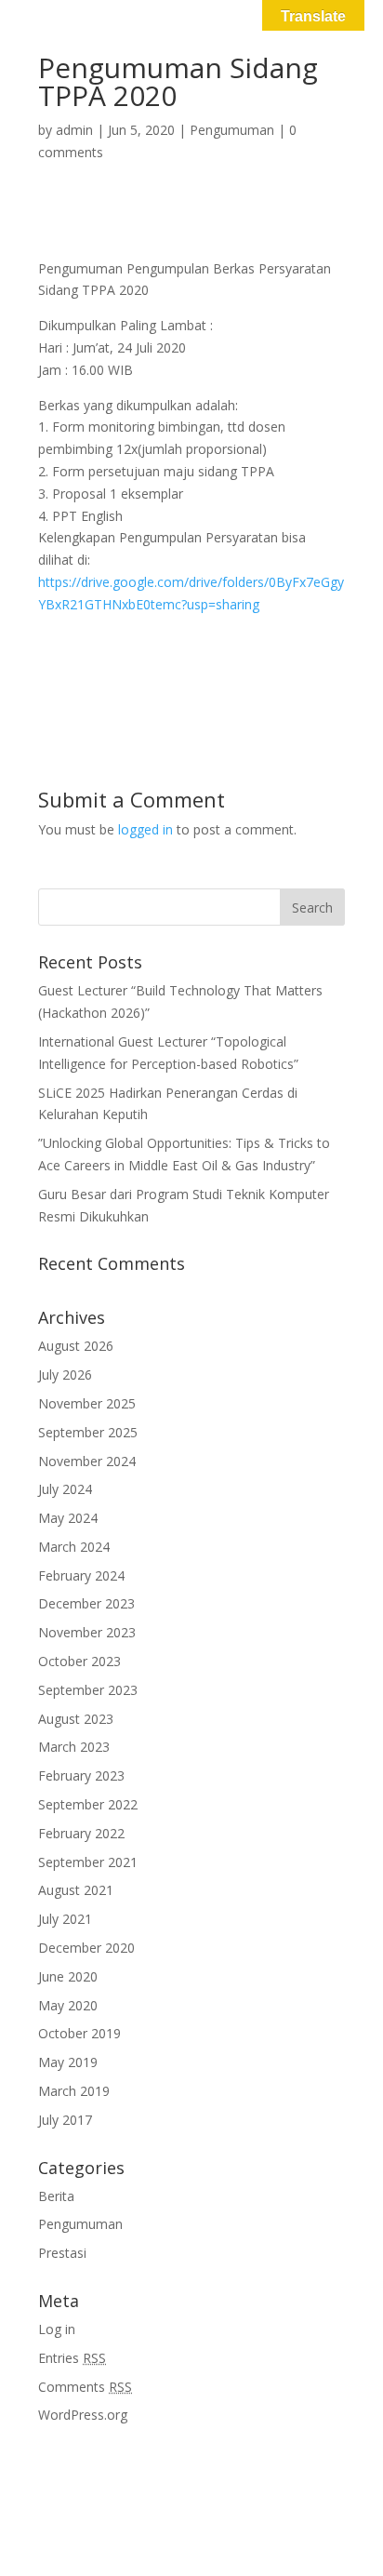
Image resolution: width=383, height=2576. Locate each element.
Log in (57, 2329)
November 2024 (87, 1461)
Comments (85, 2387)
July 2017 (65, 2120)
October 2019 (79, 2033)
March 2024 (74, 1547)
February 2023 (81, 1775)
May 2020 (68, 2005)
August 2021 (76, 1890)
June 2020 (68, 1976)
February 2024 (81, 1575)
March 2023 (74, 1747)
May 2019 (68, 2062)
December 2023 (86, 1603)
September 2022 (88, 1804)
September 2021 (88, 1862)
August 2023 (76, 1719)
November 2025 (87, 1403)
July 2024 (65, 1489)
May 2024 (68, 1518)
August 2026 (76, 1346)
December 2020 (86, 1948)
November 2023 (87, 1632)
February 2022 (81, 1833)
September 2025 (88, 1432)
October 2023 (79, 1661)
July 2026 (65, 1375)
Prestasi (62, 2253)
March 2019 (74, 2091)
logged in (145, 829)
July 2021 (65, 1919)
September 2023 (88, 1690)
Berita (56, 2196)
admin (74, 130)
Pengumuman (232, 130)
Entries (72, 2358)
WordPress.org (83, 2415)
